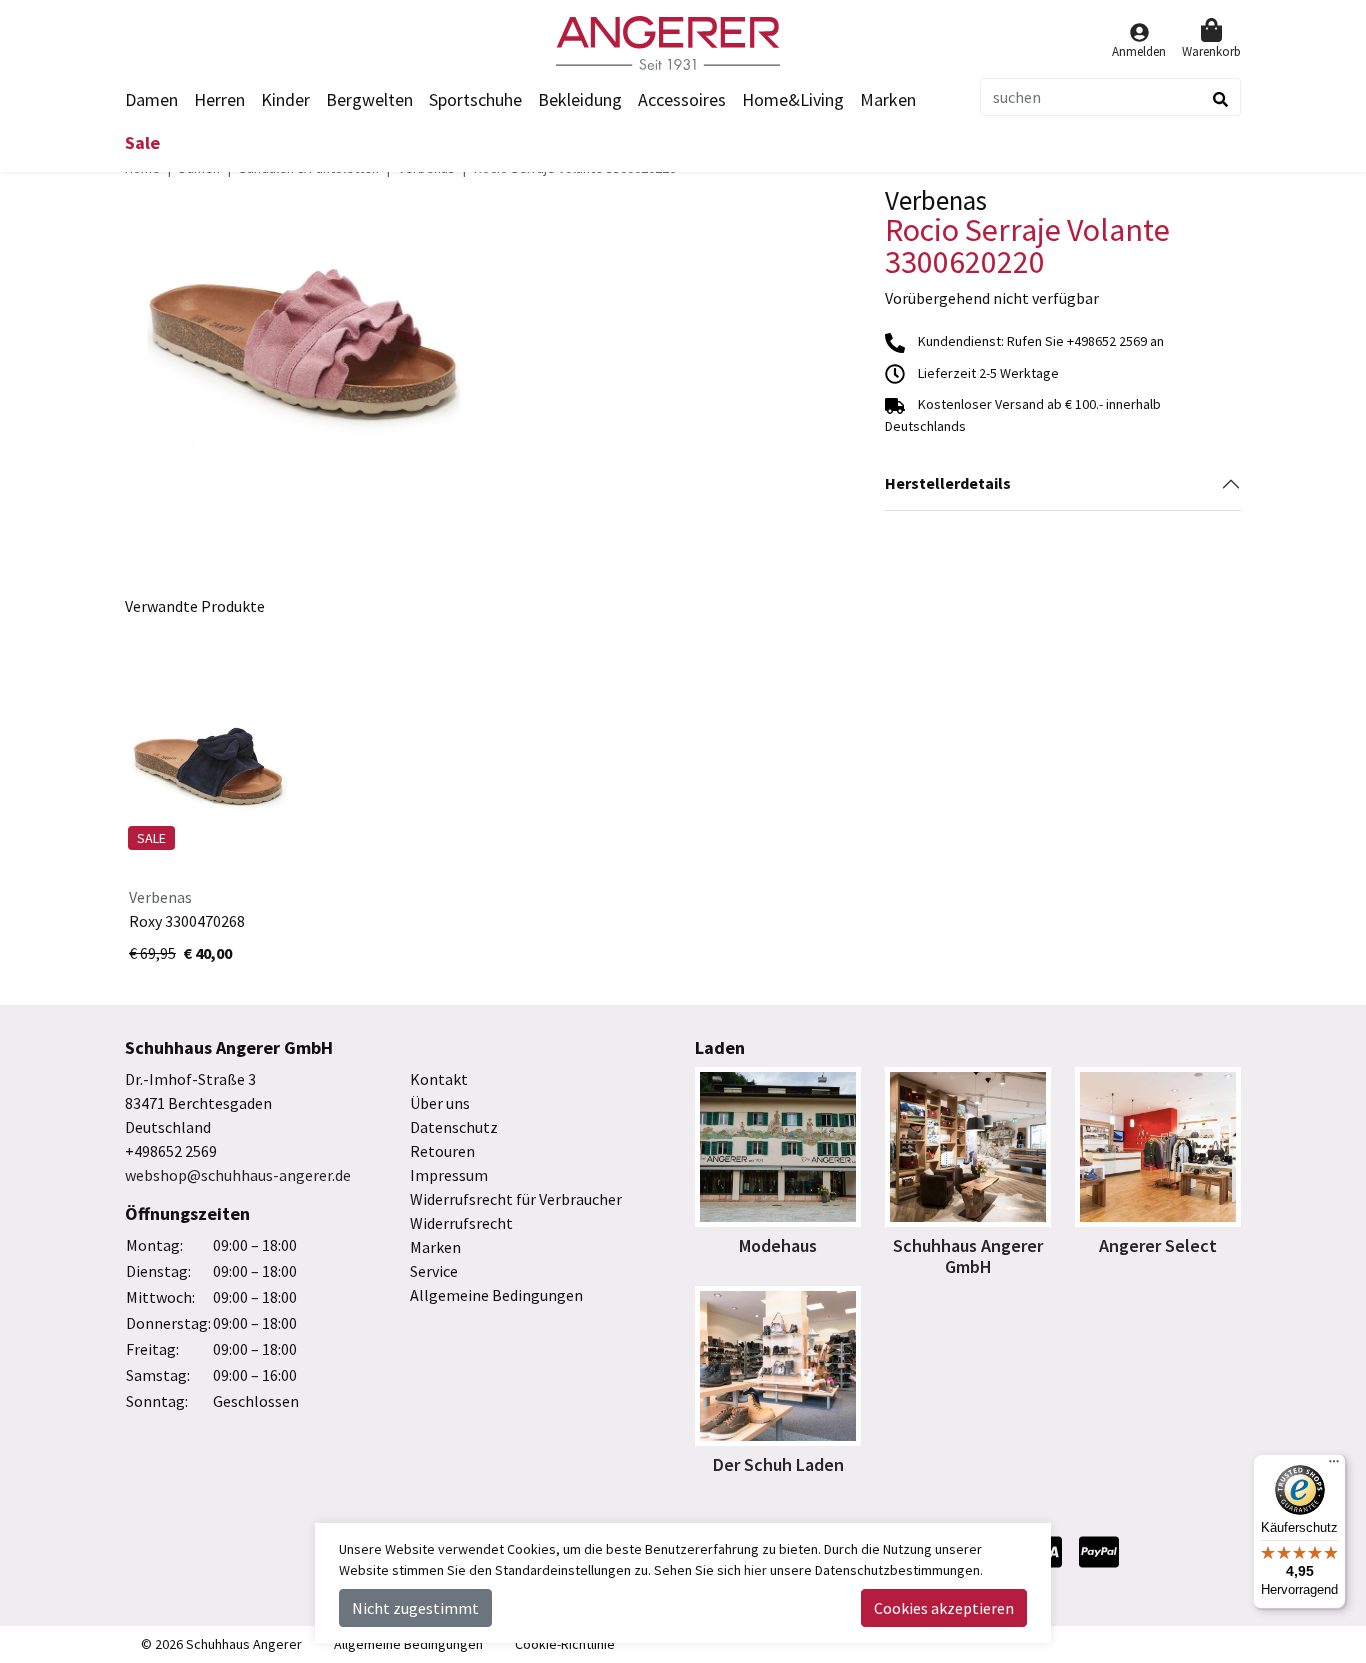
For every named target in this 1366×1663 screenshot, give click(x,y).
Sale (142, 142)
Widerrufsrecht (461, 1223)
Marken (888, 99)
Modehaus (778, 1245)
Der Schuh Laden (778, 1464)
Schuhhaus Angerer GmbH (968, 1256)
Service (434, 1271)
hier (755, 1570)
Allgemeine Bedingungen (496, 1295)
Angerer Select (1158, 1245)
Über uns (440, 1103)
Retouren (442, 1151)
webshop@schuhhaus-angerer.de (238, 1175)
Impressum (449, 1175)
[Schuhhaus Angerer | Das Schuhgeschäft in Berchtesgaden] (683, 43)
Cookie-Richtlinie (565, 1644)
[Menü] (1334, 1466)
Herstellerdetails (948, 483)
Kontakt (439, 1079)
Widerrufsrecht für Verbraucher (516, 1199)
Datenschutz (454, 1127)
